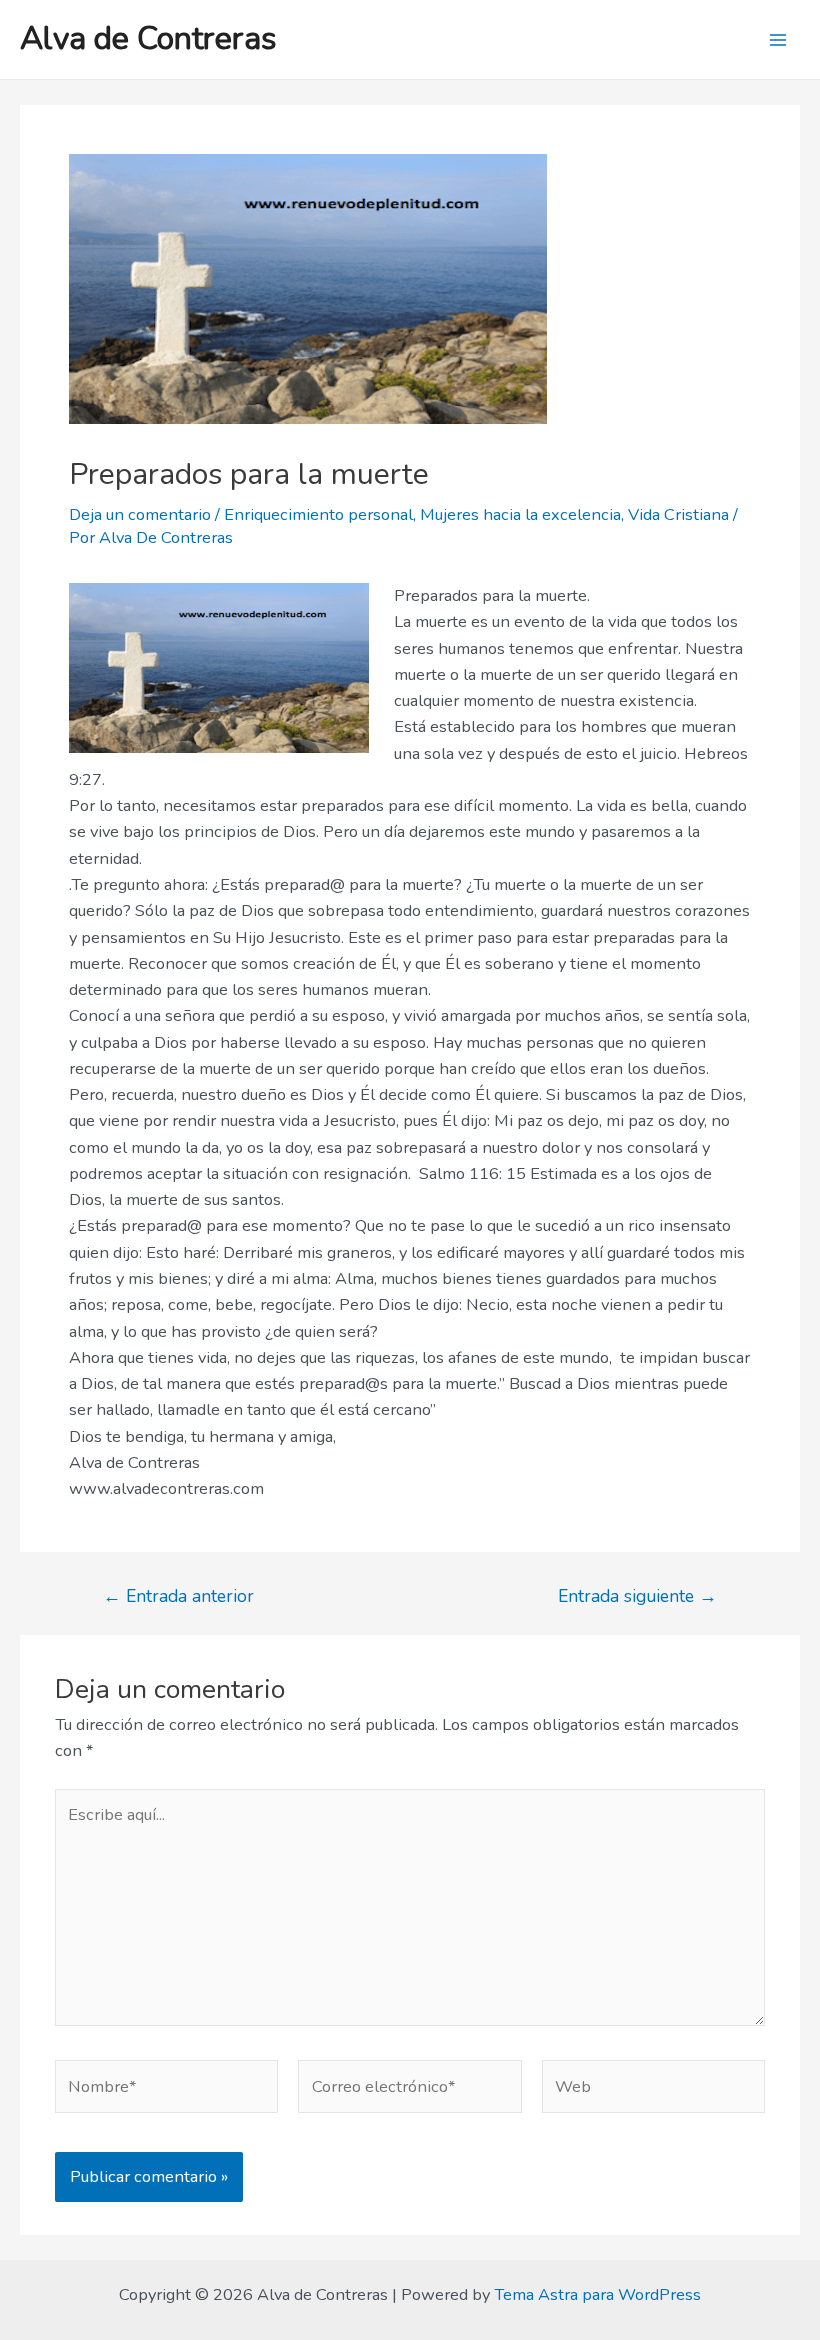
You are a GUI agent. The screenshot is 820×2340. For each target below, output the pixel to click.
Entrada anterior (178, 1597)
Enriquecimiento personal (318, 514)
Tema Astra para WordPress (597, 2294)
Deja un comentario (140, 514)
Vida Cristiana (678, 514)
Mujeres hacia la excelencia (520, 514)
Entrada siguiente (637, 1597)
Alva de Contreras (148, 38)
